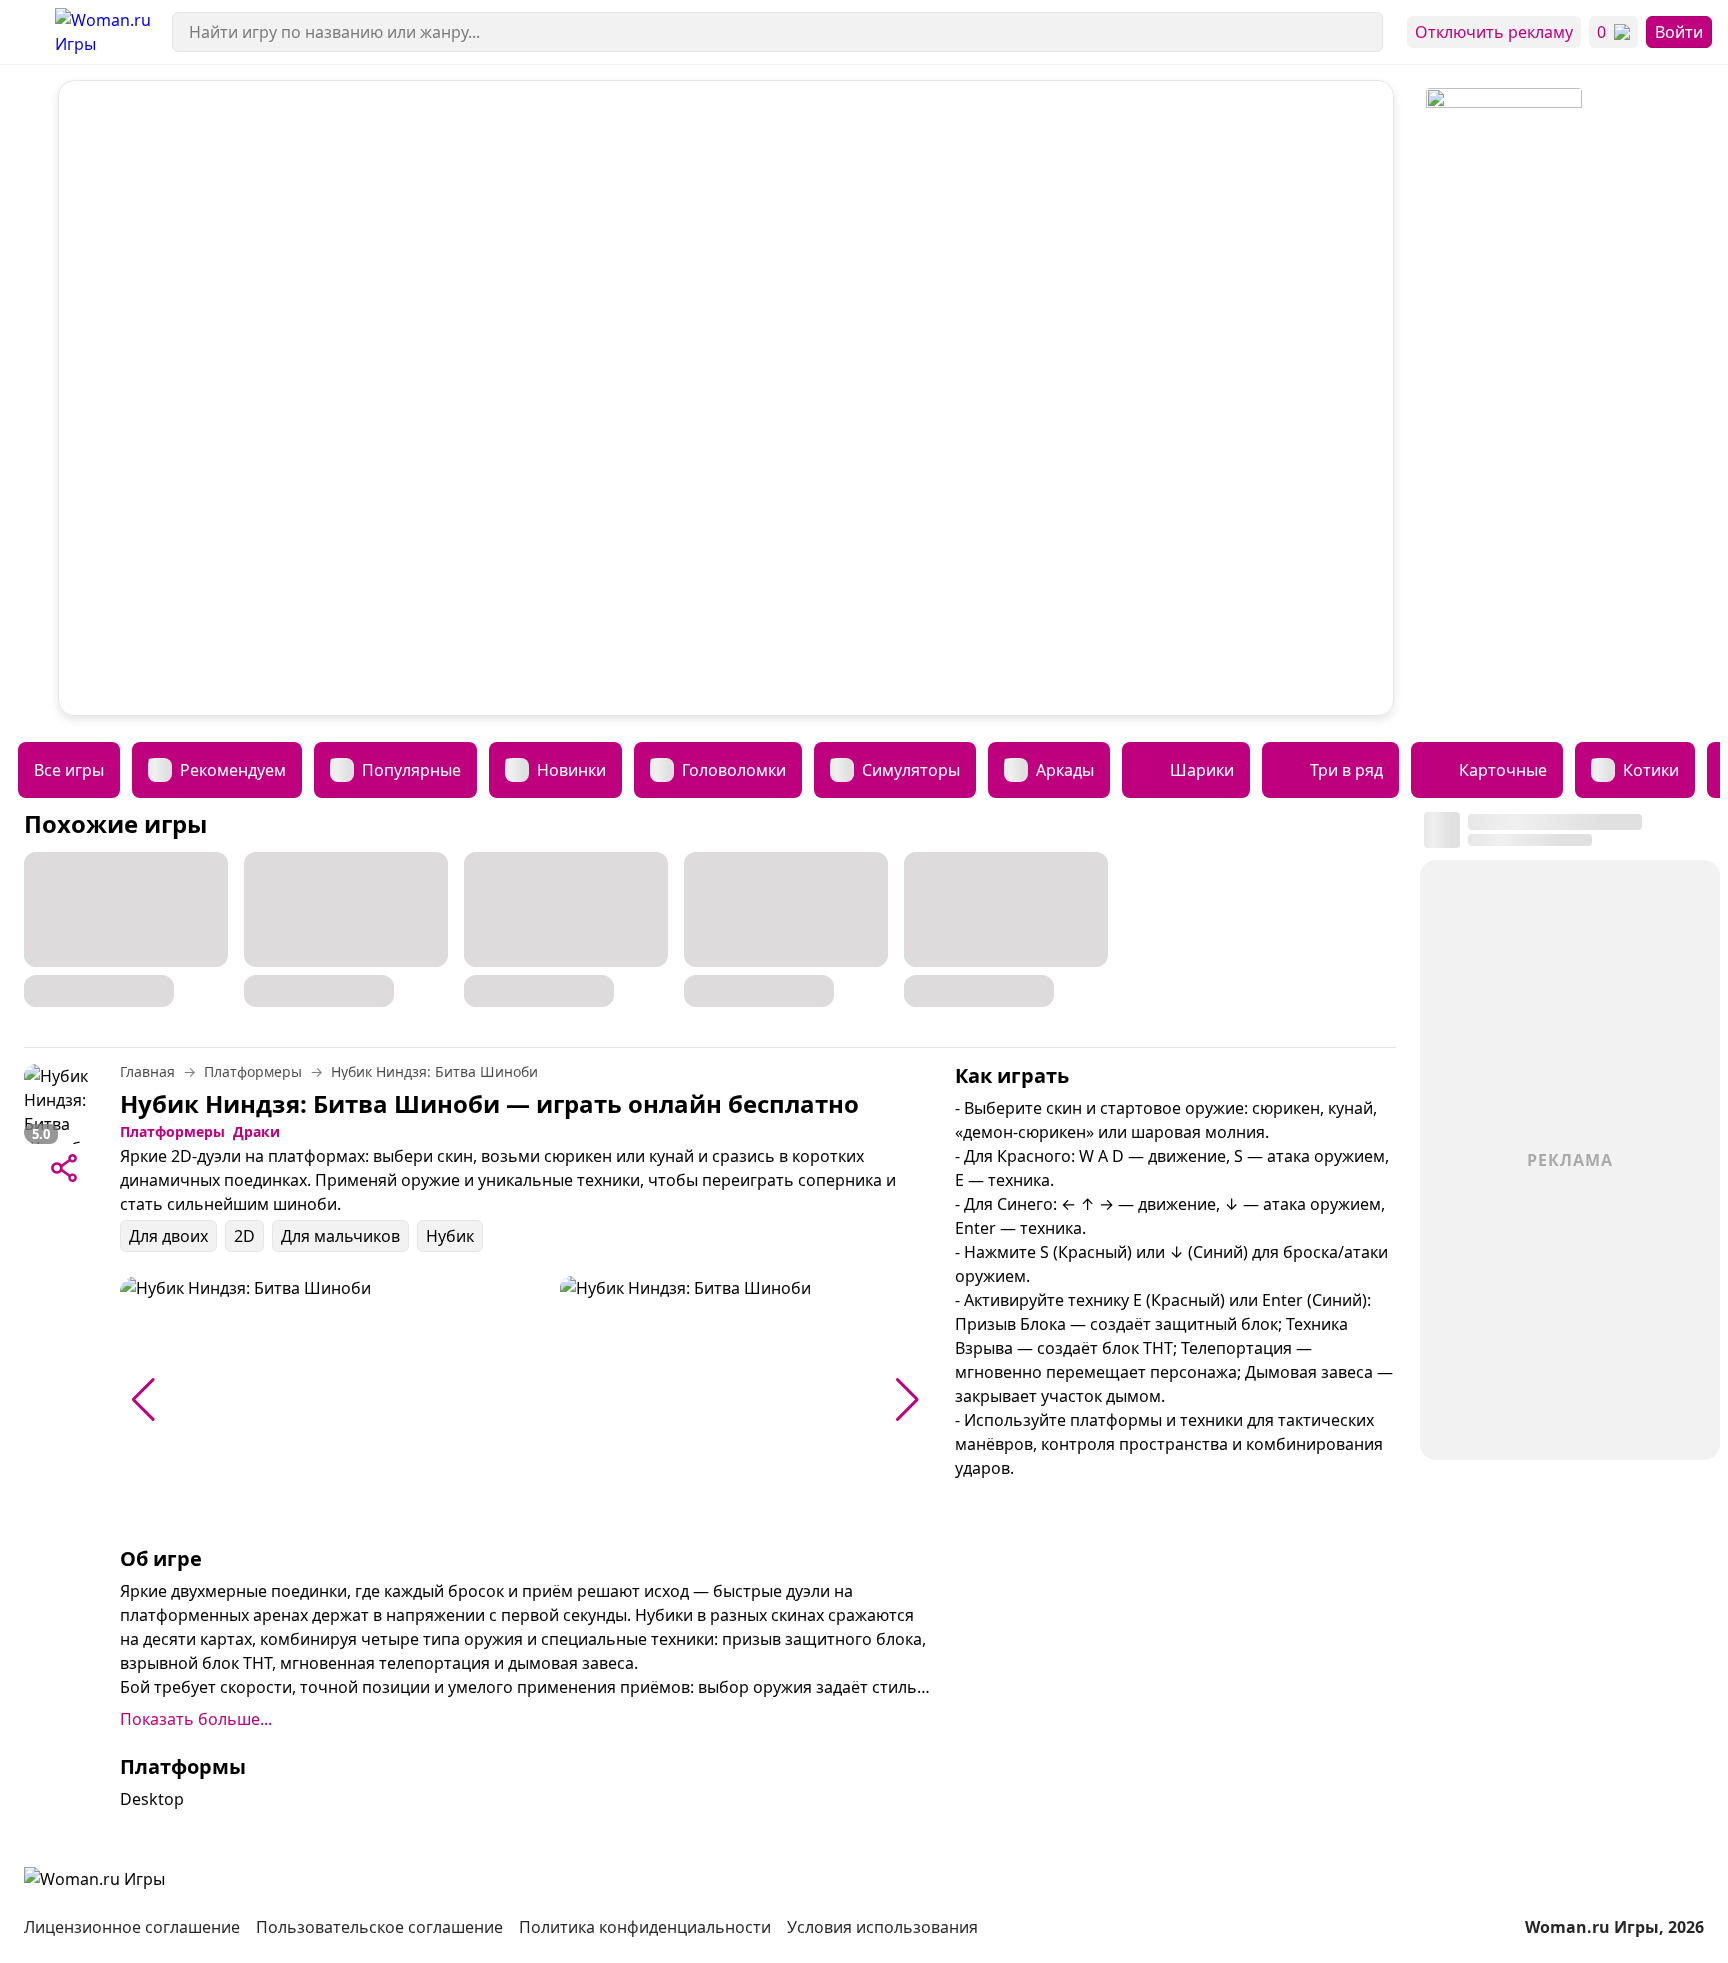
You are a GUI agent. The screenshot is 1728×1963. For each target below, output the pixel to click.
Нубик (450, 1236)
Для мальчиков (340, 1236)
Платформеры (172, 1131)
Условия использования (882, 1927)
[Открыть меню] (27, 32)
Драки (256, 1131)
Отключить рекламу (1494, 32)
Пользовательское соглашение (379, 1927)
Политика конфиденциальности (645, 1927)
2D (244, 1236)
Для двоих (168, 1236)
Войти (1679, 32)
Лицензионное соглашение (132, 1927)
